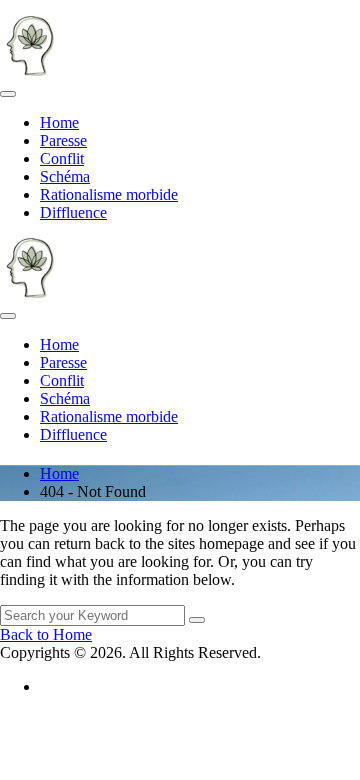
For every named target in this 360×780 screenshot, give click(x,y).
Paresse (63, 140)
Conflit (62, 158)
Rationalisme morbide (109, 194)
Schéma (65, 176)
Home (59, 122)
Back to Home (46, 634)
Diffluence (73, 212)
